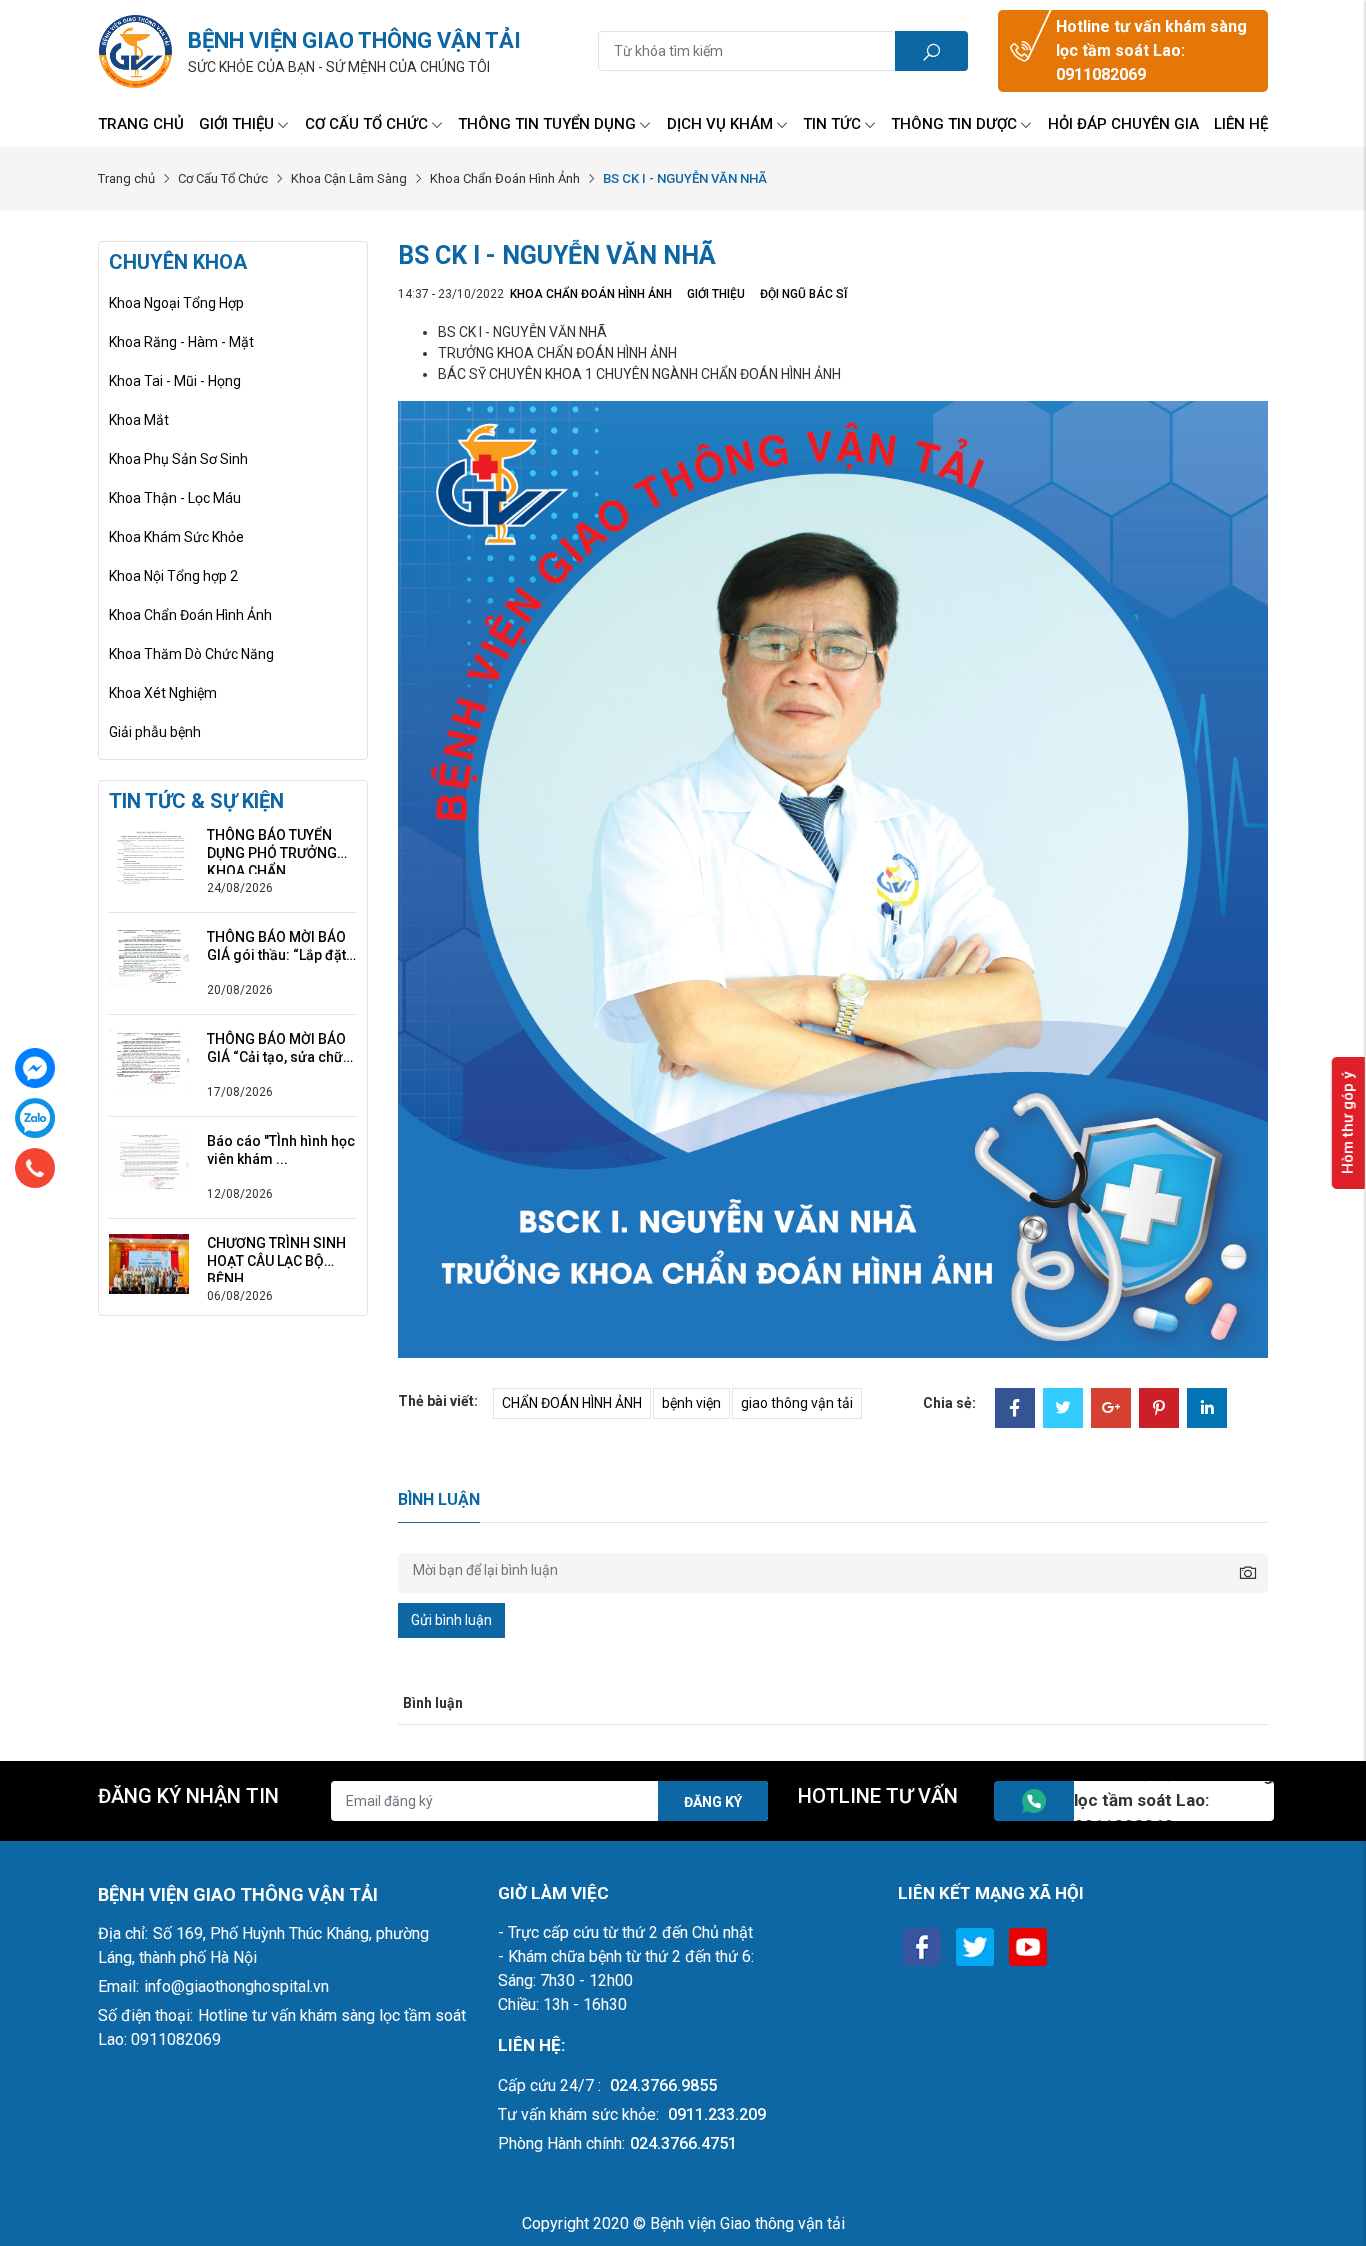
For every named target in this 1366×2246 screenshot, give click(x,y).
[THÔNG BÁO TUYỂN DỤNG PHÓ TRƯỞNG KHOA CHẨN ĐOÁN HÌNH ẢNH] (149, 855)
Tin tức (832, 124)
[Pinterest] (1159, 1410)
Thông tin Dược (954, 124)
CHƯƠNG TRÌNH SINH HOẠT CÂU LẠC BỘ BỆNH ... (276, 1252)
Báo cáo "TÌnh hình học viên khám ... (281, 1150)
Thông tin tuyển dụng (547, 124)
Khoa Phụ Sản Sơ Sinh (178, 459)
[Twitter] (1063, 1410)
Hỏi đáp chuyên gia (1123, 124)
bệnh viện (691, 1403)
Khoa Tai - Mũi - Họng (175, 381)
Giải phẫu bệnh (155, 732)
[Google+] (1111, 1410)
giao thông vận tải (797, 1403)
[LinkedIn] (1207, 1410)
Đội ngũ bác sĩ (803, 294)
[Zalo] (35, 1118)
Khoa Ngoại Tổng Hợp (176, 303)
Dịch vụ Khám (720, 124)
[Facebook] (1015, 1410)
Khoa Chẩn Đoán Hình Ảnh (505, 178)
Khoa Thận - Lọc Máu (175, 498)
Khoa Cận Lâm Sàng (349, 178)
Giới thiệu (236, 124)
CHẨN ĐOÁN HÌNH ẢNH (572, 1403)
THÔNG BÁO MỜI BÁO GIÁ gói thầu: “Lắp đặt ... (276, 946)
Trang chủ (141, 124)
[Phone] (35, 1168)
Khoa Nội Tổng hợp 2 (173, 576)
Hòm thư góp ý (1348, 1123)
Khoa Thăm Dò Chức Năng (191, 654)
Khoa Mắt (139, 420)
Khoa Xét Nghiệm (163, 693)
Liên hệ (1241, 124)
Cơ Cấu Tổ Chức (366, 124)
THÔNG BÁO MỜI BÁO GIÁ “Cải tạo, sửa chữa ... (279, 1048)
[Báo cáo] (149, 1161)
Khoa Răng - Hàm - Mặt (181, 342)
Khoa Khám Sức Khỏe (176, 537)
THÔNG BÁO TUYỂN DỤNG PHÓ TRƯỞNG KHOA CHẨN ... (272, 844)
